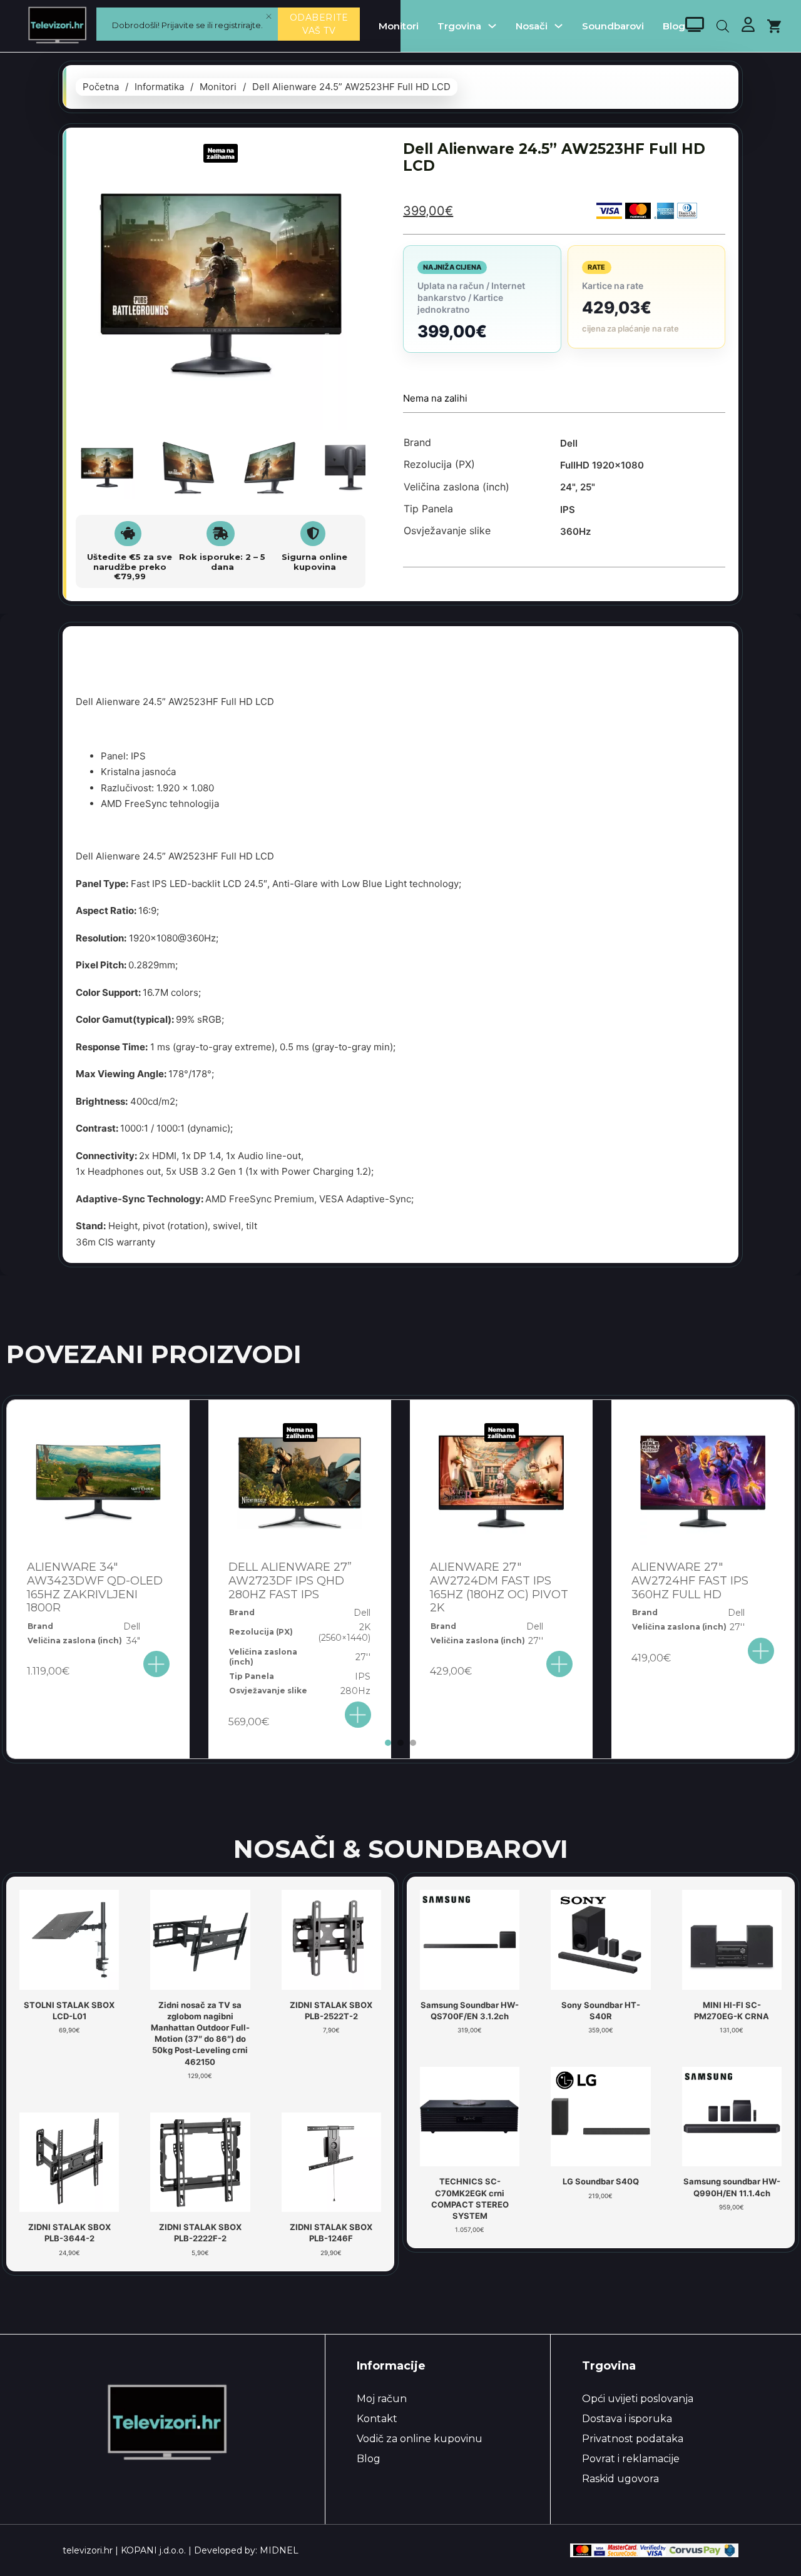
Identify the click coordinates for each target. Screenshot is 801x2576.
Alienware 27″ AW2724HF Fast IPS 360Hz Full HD (690, 1580)
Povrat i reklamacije (631, 2459)
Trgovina (459, 26)
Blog (674, 26)
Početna (101, 87)
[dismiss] (269, 17)
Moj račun (382, 2399)
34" (133, 1641)
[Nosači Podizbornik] (559, 26)
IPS (568, 510)
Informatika (159, 87)
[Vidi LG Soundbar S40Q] (600, 2116)
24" (568, 487)
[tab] (388, 1743)
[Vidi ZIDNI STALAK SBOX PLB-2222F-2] (200, 2161)
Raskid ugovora (620, 2479)
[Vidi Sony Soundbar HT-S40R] (600, 1939)
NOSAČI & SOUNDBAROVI (401, 1849)
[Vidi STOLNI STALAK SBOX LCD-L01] (69, 1939)
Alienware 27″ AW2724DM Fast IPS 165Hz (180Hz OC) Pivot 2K (499, 1587)
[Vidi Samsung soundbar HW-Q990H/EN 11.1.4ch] (732, 2116)
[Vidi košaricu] (774, 26)
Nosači (532, 26)
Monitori (399, 26)
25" (588, 487)
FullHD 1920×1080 (602, 465)
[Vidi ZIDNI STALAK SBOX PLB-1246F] (331, 2161)
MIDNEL (279, 2550)
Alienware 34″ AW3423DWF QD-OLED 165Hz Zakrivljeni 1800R (95, 1587)
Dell (569, 443)
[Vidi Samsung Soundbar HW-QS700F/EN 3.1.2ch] (470, 1939)
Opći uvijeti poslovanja (638, 2399)
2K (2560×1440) (344, 1632)
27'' (363, 1657)
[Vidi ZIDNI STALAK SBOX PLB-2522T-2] (331, 1939)
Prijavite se (183, 25)
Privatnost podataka (633, 2439)
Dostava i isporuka (627, 2419)
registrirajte (238, 25)
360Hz (575, 531)
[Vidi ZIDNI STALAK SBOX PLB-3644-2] (69, 2161)
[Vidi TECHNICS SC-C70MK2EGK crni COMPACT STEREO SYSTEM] (470, 2116)
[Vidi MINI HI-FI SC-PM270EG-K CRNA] (732, 1939)
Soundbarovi (613, 26)
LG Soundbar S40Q (601, 2181)
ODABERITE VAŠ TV (319, 24)
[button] (349, 158)
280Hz (355, 1691)
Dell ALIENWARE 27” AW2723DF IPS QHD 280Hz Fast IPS (290, 1580)
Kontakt (377, 2419)
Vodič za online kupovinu (420, 2439)
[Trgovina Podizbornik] (492, 26)
